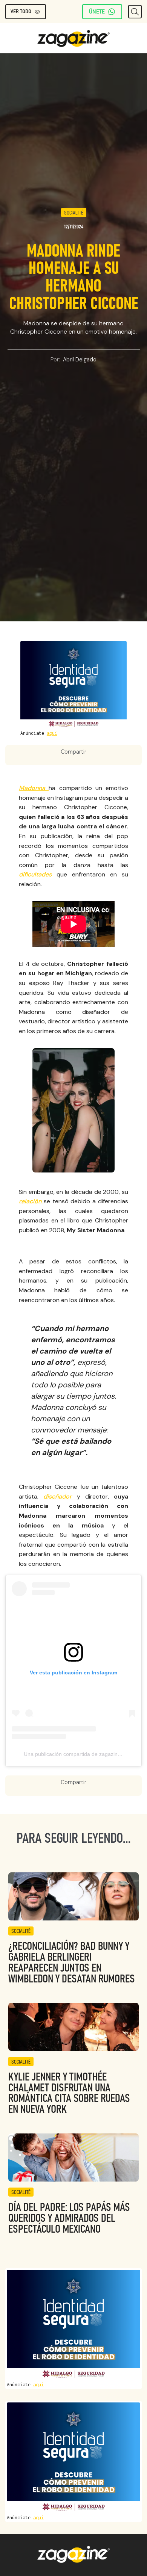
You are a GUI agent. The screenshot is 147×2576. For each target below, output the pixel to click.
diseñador (60, 1496)
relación (31, 1201)
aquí (52, 733)
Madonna (34, 788)
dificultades (38, 874)
